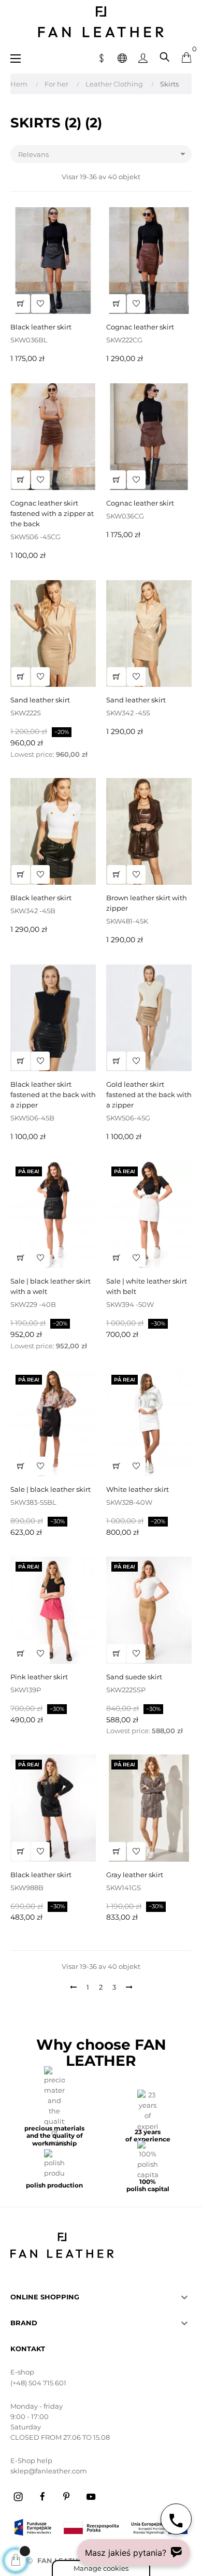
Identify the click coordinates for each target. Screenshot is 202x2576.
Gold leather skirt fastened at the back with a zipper (149, 1095)
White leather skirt (138, 1489)
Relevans (104, 154)
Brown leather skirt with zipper (147, 903)
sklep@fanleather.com (49, 2471)
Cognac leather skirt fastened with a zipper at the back (52, 513)
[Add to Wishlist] (40, 304)
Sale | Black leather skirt (51, 1489)
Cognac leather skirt (140, 327)
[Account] (143, 57)
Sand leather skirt (40, 700)
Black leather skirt (41, 327)
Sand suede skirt (134, 1677)
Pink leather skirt (39, 1677)
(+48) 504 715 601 (38, 2383)
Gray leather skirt (135, 1875)
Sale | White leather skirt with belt (147, 1286)
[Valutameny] (102, 57)
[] (21, 304)
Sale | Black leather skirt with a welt (51, 1286)
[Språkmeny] (122, 57)
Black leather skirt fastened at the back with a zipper (53, 1095)
